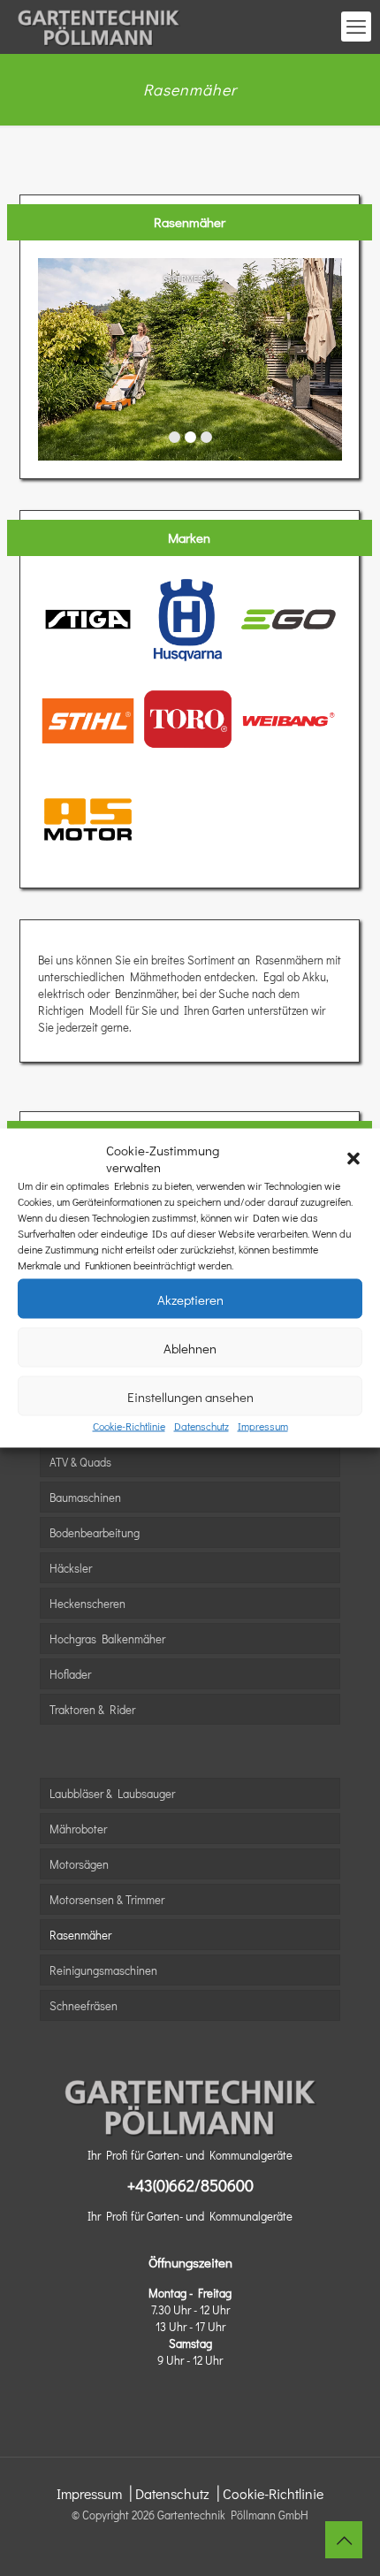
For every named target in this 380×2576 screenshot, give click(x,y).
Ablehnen (190, 1347)
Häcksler (71, 1568)
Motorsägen (79, 1864)
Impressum (263, 1426)
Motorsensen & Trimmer (107, 1899)
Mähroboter (78, 1829)
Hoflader (70, 1674)
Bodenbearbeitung (95, 1532)
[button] (353, 1159)
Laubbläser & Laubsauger (112, 1793)
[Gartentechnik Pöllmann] (99, 27)
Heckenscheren (87, 1603)
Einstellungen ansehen (190, 1396)
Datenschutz (201, 1426)
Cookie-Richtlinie (129, 1426)
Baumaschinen (85, 1497)
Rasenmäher (80, 1935)
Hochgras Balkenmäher (107, 1639)
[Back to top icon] (344, 2540)
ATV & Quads (80, 1462)
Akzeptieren (190, 1299)
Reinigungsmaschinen (103, 1970)
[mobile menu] (356, 27)
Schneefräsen (84, 2005)
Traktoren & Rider (92, 1709)
